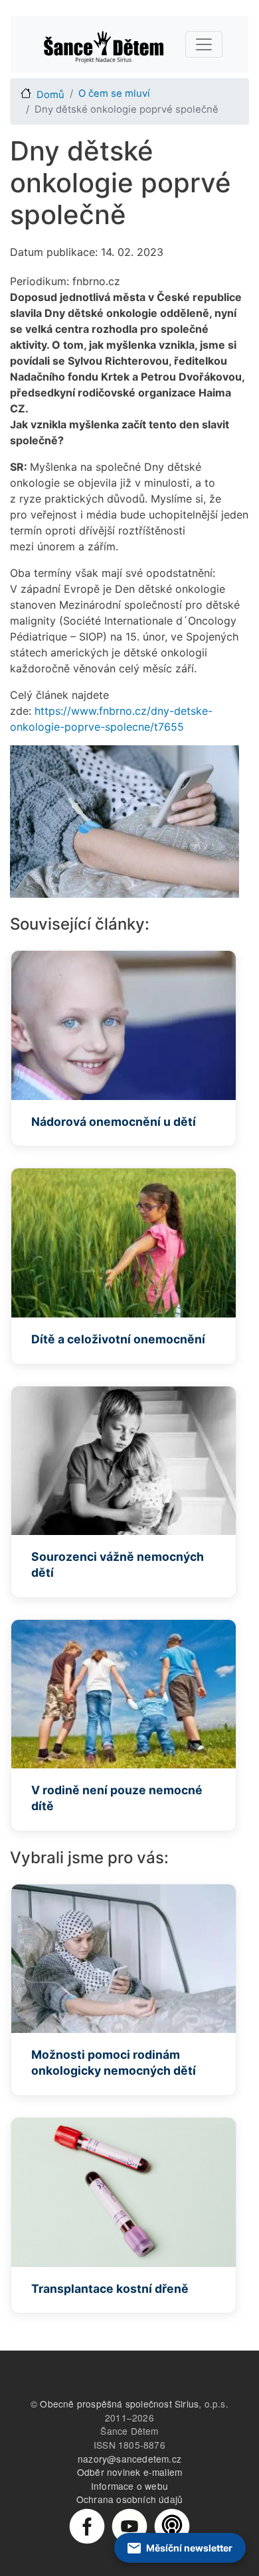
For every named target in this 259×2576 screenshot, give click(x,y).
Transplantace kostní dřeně (110, 2289)
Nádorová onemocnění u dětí (114, 1122)
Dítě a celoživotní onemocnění (118, 1339)
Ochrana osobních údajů (129, 2499)
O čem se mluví (114, 93)
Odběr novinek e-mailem (129, 2472)
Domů (50, 95)
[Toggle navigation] (204, 44)
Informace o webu (129, 2486)
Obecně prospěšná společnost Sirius (119, 2404)
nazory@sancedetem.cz (129, 2459)
